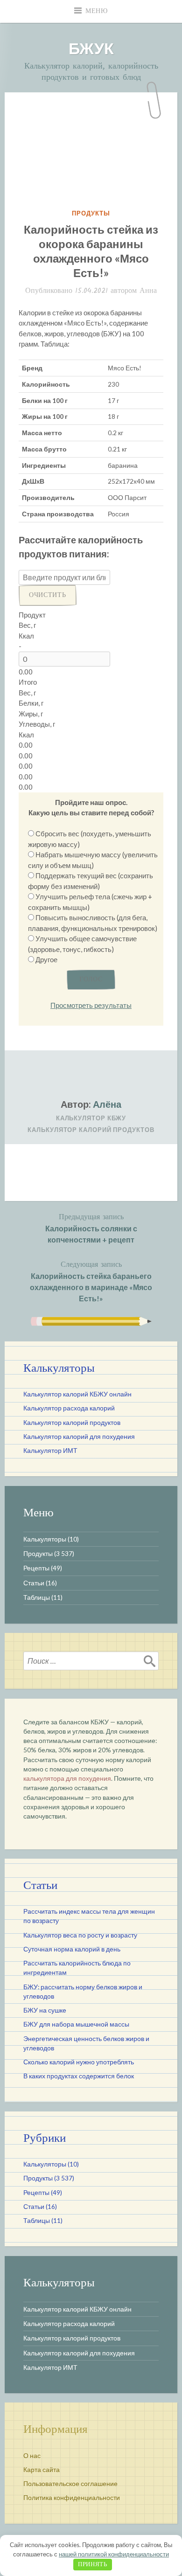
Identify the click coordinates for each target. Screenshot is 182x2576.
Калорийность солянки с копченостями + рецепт (91, 1228)
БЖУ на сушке (45, 2010)
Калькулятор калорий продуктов (91, 1130)
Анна (148, 291)
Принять (93, 2565)
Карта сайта (42, 2470)
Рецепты (36, 1568)
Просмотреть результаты (91, 1005)
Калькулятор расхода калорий (69, 1408)
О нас (32, 2456)
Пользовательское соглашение (70, 2484)
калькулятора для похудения (67, 1778)
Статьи (34, 1583)
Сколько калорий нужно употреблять (79, 2062)
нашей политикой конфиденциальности (114, 2554)
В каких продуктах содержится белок (79, 2076)
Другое (46, 959)
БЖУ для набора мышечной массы (76, 2024)
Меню (97, 11)
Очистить (48, 595)
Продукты (91, 213)
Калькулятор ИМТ (50, 1451)
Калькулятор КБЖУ (91, 1118)
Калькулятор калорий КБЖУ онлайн (77, 1394)
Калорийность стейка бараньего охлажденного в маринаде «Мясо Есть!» (91, 1281)
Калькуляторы (45, 1539)
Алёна (107, 1104)
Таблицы (37, 1597)
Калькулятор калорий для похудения (79, 1437)
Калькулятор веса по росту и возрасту (80, 1935)
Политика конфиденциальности (72, 2498)
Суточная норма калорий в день (72, 1949)
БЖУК (91, 48)
